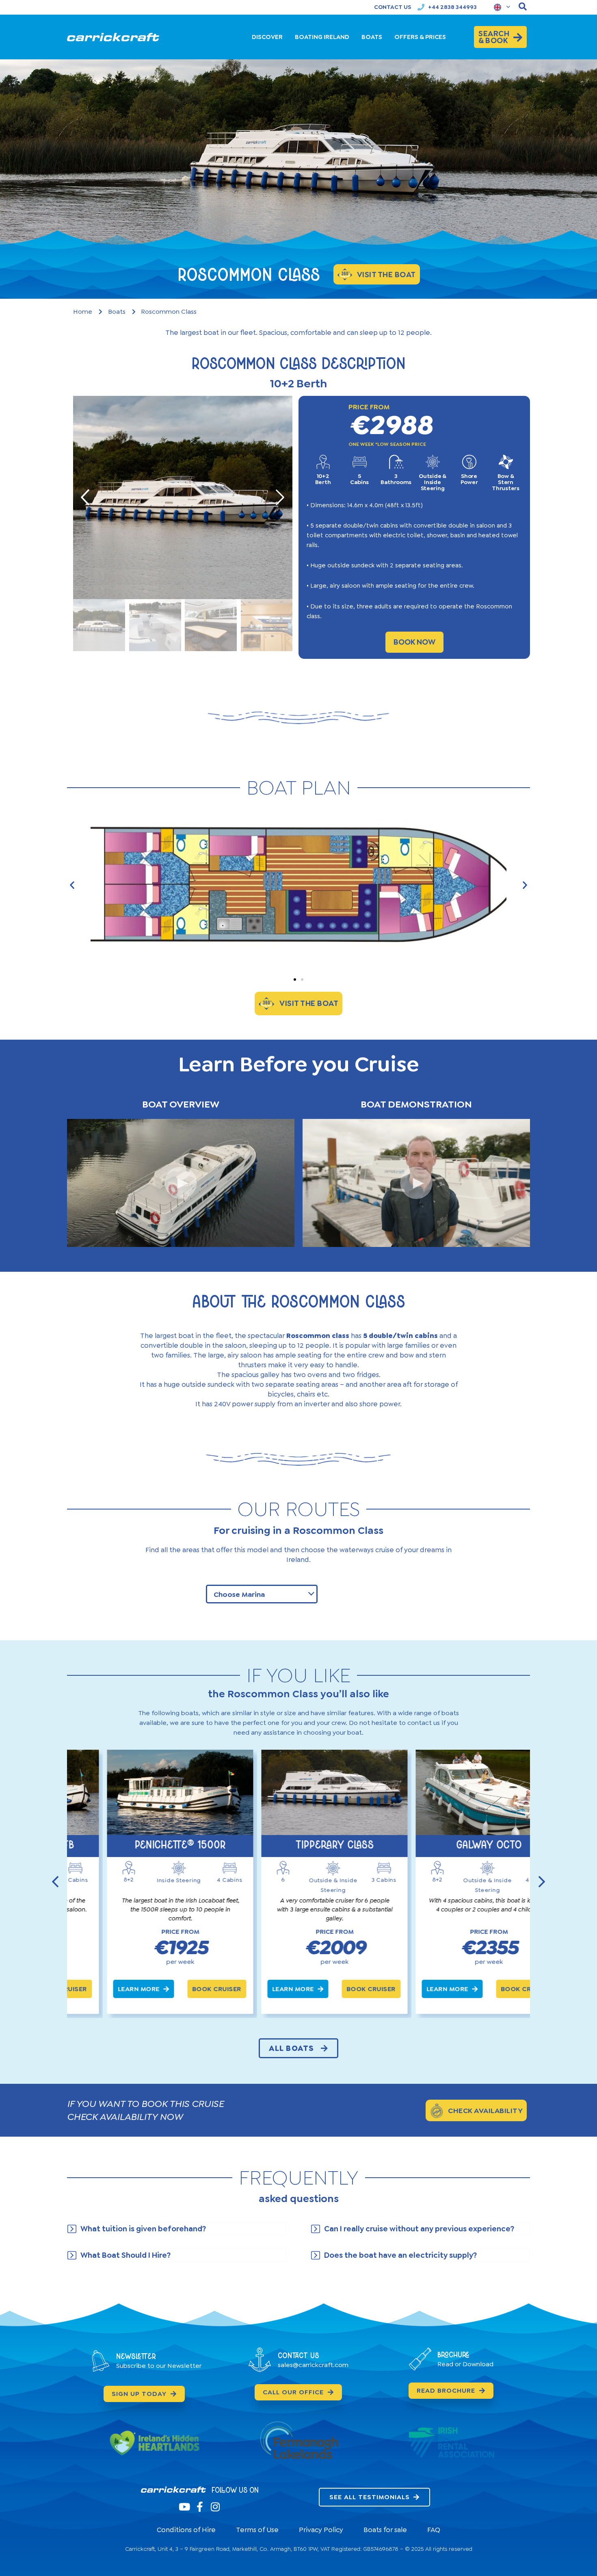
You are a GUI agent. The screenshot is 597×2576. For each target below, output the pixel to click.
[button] (72, 885)
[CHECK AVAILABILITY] (437, 2111)
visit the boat (386, 275)
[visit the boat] (345, 274)
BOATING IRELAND (322, 37)
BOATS (372, 37)
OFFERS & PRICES (420, 37)
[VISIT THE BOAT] (266, 1003)
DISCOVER (267, 37)
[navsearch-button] (523, 7)
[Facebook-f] (200, 2507)
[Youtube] (184, 2507)
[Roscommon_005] (183, 497)
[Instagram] (215, 2507)
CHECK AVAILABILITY (485, 2111)
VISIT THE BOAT (309, 1003)
